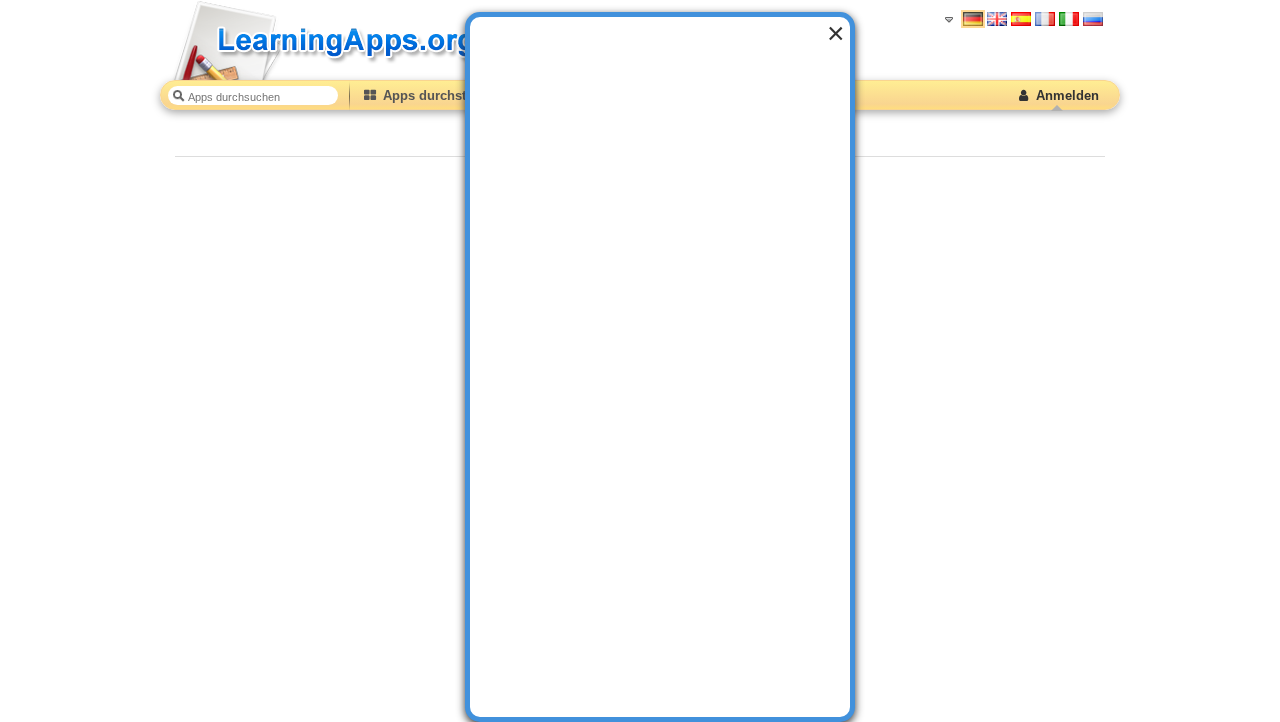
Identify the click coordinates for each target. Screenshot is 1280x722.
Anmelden (1065, 95)
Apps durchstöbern (440, 95)
